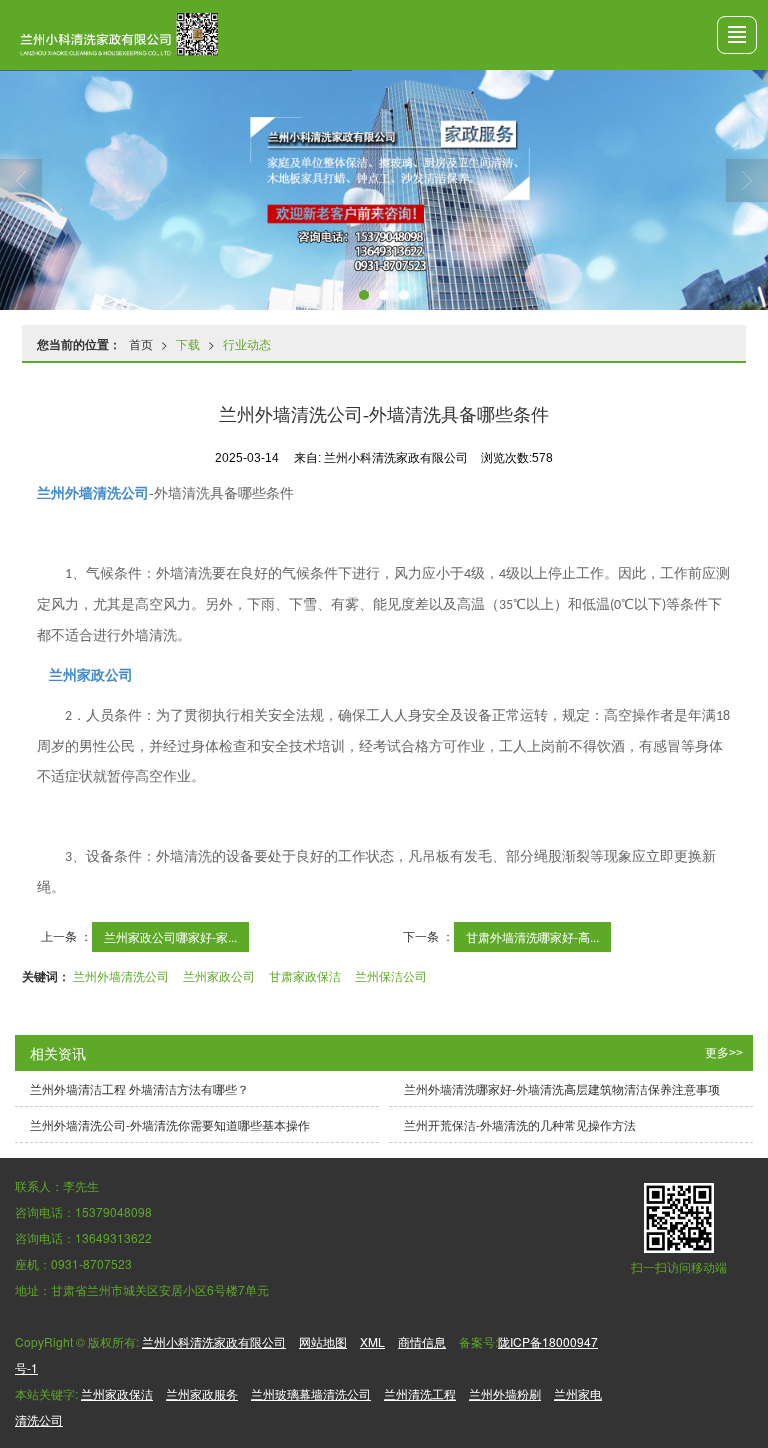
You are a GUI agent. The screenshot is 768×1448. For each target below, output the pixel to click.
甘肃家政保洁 (305, 975)
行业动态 (247, 343)
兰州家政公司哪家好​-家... (170, 936)
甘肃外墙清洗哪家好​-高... (532, 936)
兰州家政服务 (202, 1393)
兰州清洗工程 (420, 1393)
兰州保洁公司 (391, 975)
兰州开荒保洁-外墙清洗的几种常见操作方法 (520, 1124)
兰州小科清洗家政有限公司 (214, 1341)
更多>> (724, 1053)
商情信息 (422, 1341)
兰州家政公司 (219, 975)
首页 (141, 343)
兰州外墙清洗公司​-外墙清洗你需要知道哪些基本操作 (170, 1124)
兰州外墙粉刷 (505, 1393)
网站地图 (323, 1341)
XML (372, 1341)
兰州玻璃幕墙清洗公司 (311, 1393)
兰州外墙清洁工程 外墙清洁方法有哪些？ (139, 1088)
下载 (188, 343)
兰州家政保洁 (117, 1393)
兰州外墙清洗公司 (121, 975)
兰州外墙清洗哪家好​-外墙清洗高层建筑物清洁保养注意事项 (562, 1088)
